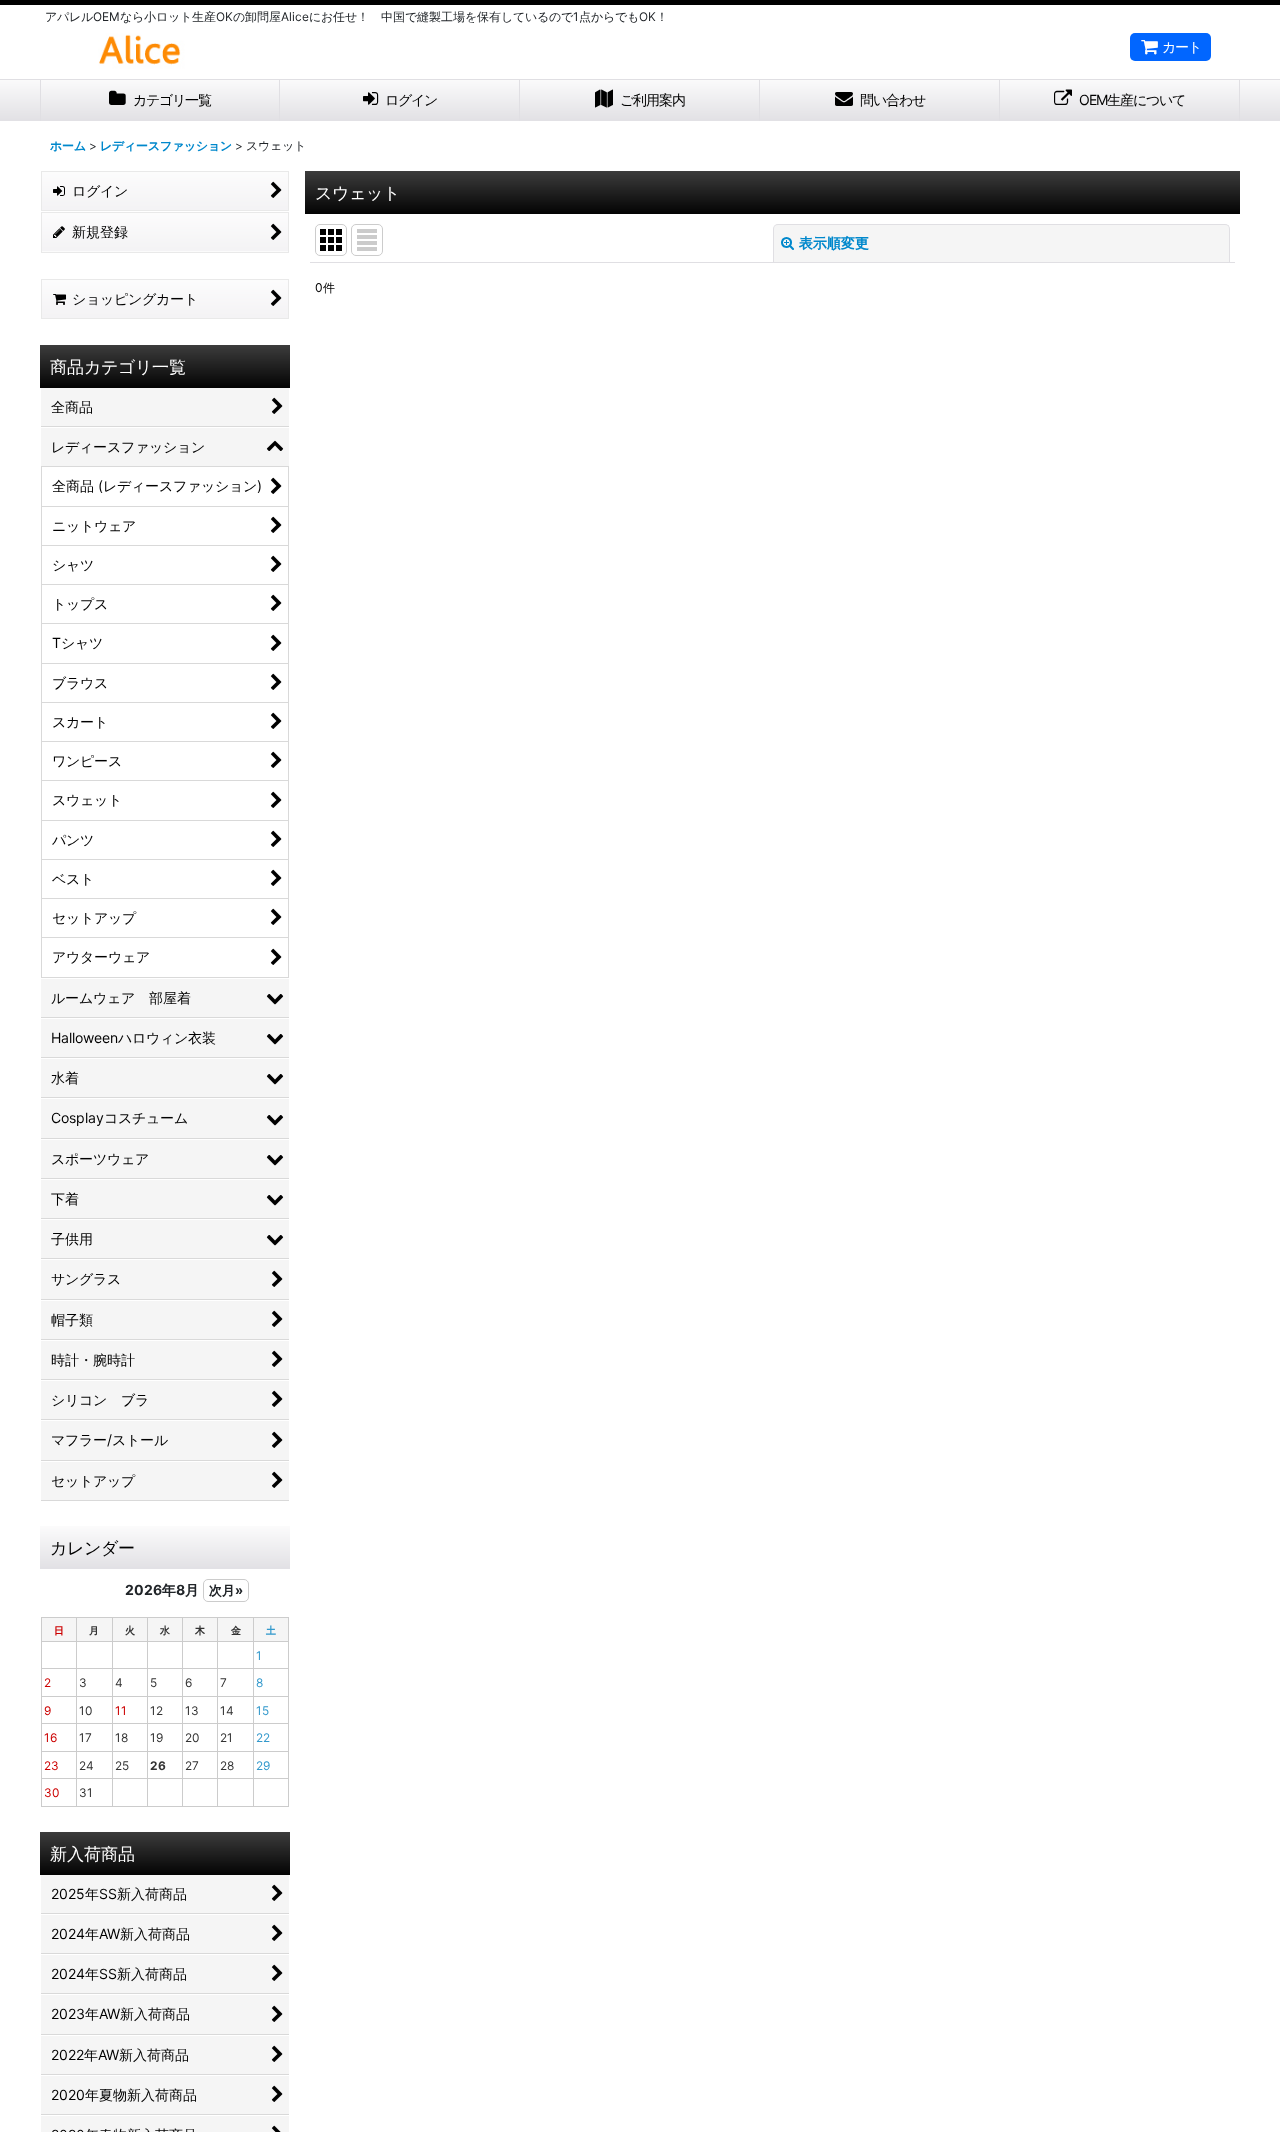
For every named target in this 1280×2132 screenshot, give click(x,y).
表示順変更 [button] (834, 242)
